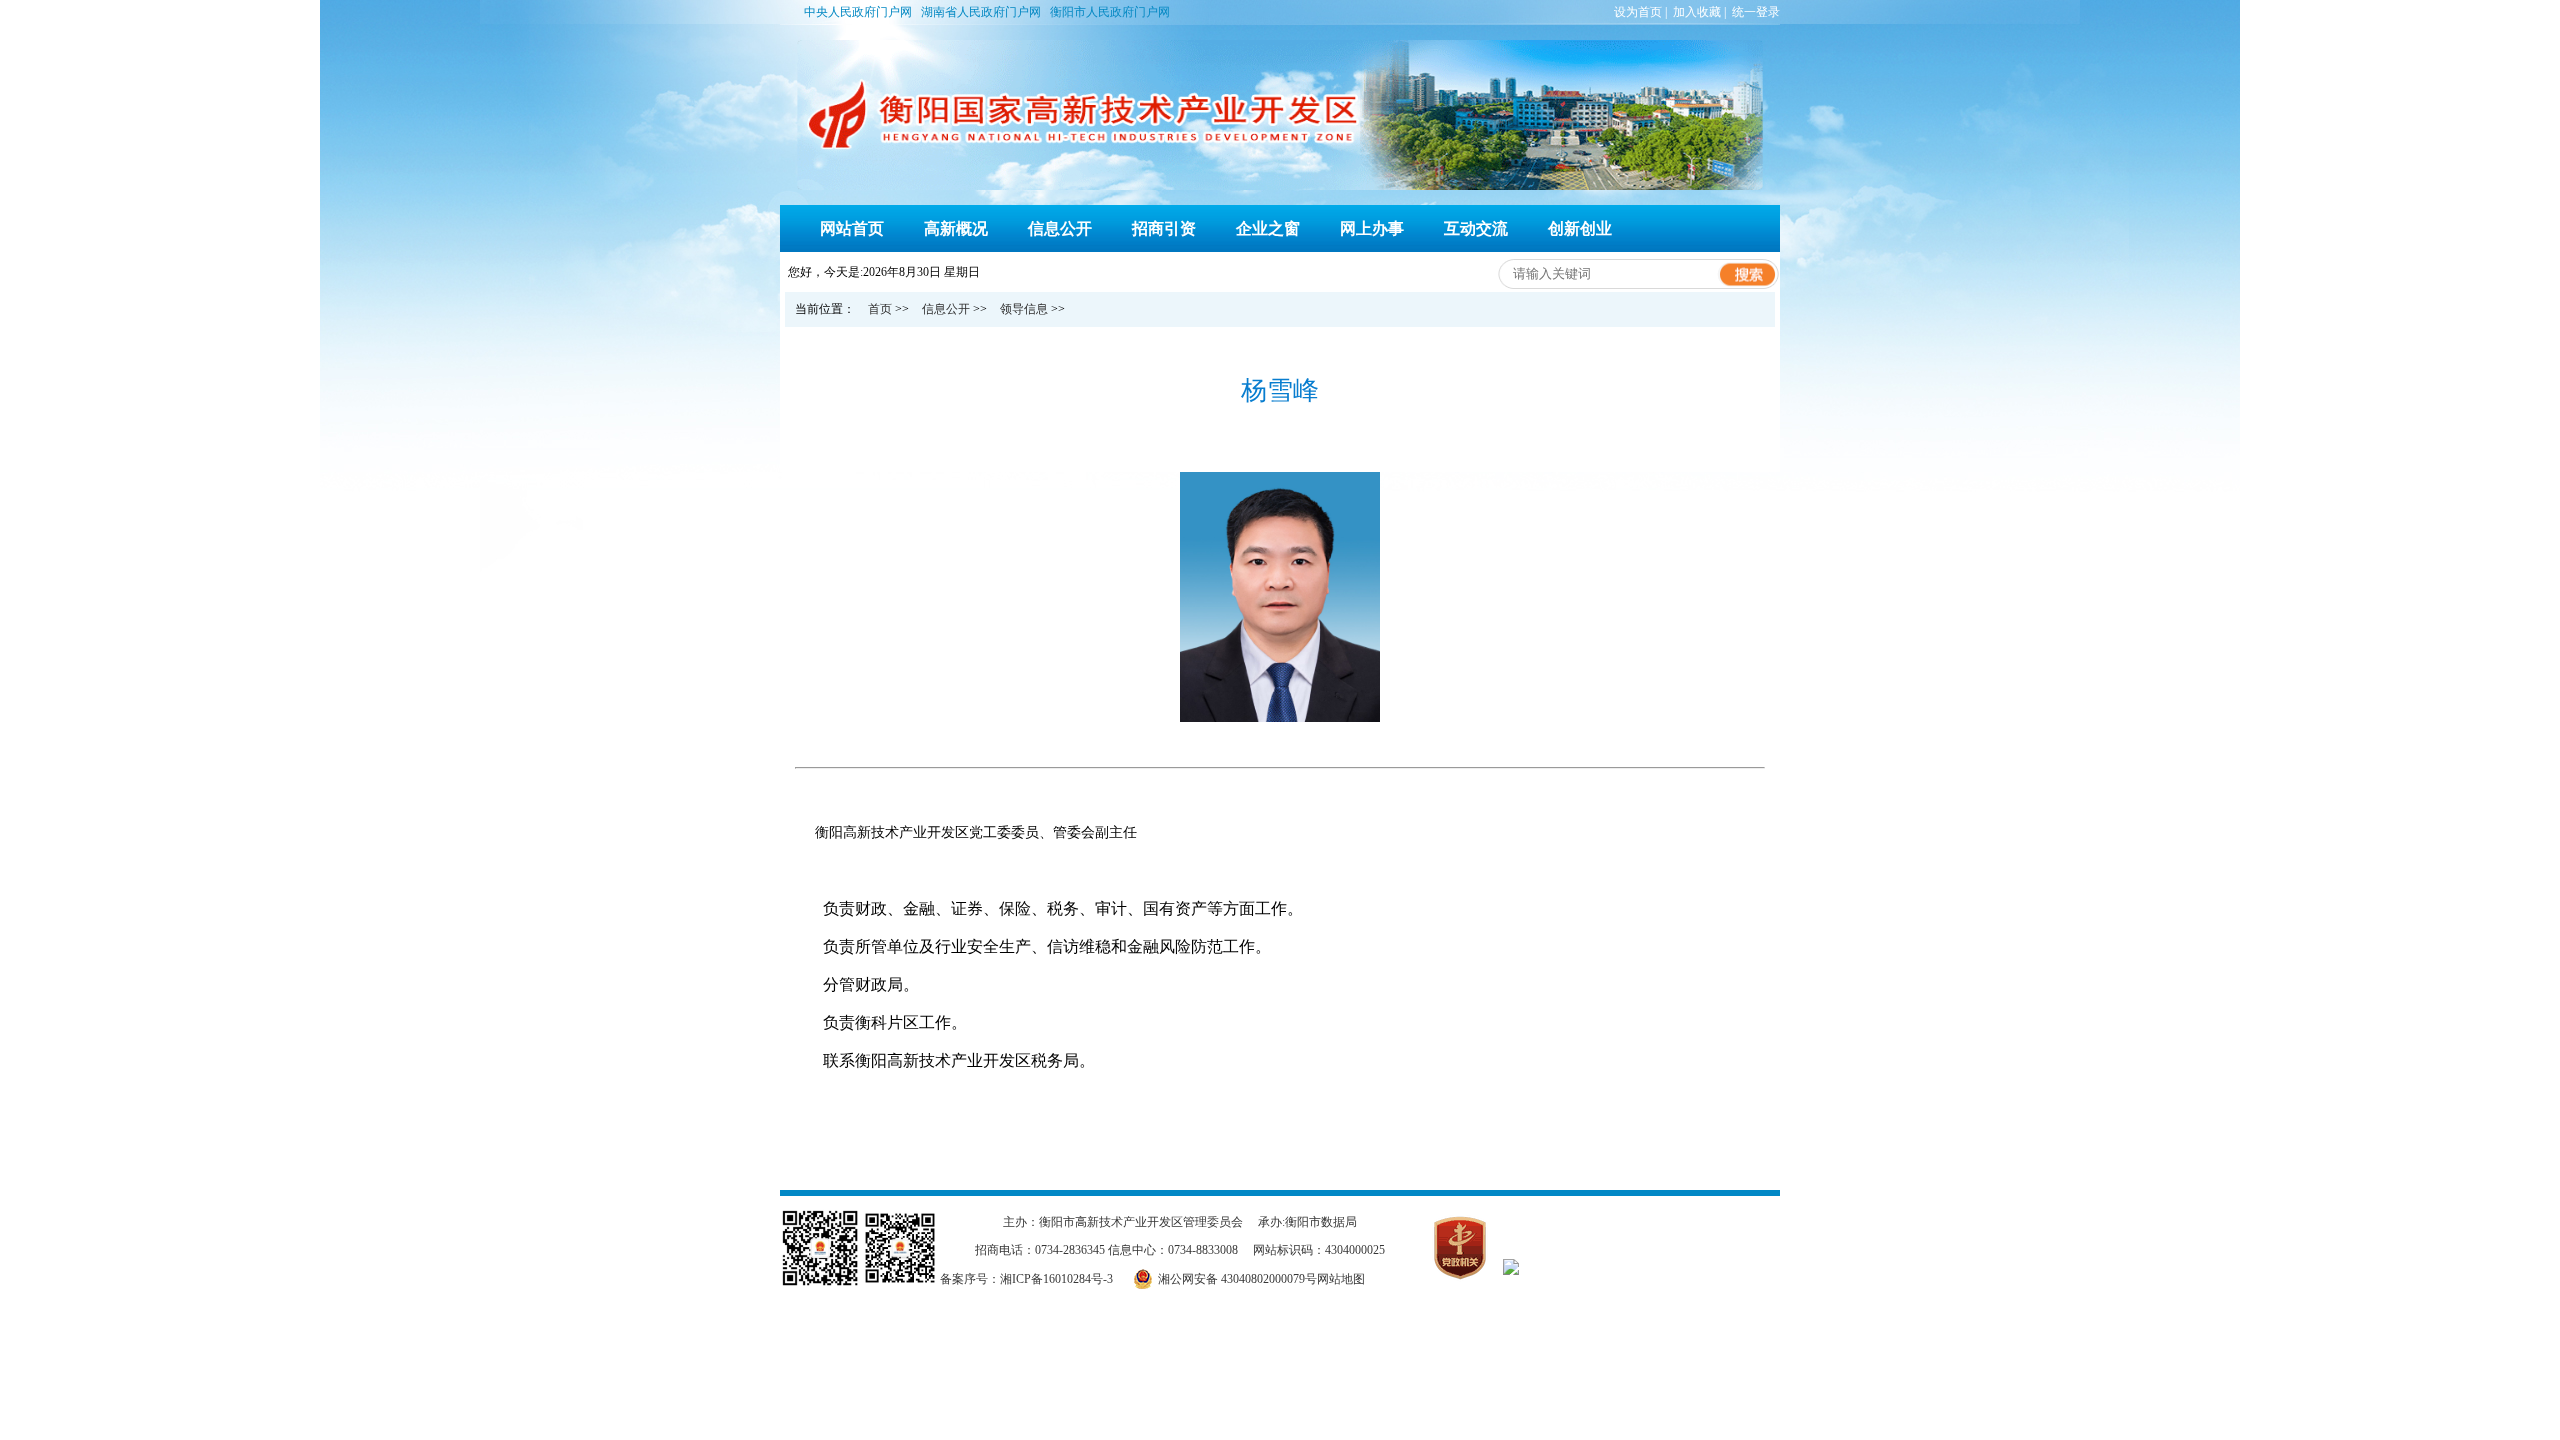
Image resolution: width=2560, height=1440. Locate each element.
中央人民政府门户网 (861, 12)
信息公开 (1060, 228)
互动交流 (1476, 228)
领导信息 (1024, 309)
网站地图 (1341, 1279)
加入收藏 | (1701, 12)
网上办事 (1372, 228)
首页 (880, 309)
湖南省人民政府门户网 (984, 12)
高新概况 (956, 228)
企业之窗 (1268, 228)
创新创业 (1580, 228)
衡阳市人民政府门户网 (1110, 12)
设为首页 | (1642, 12)
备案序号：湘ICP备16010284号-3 (1026, 1279)
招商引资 (1164, 228)
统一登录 (1756, 12)
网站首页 (852, 228)
